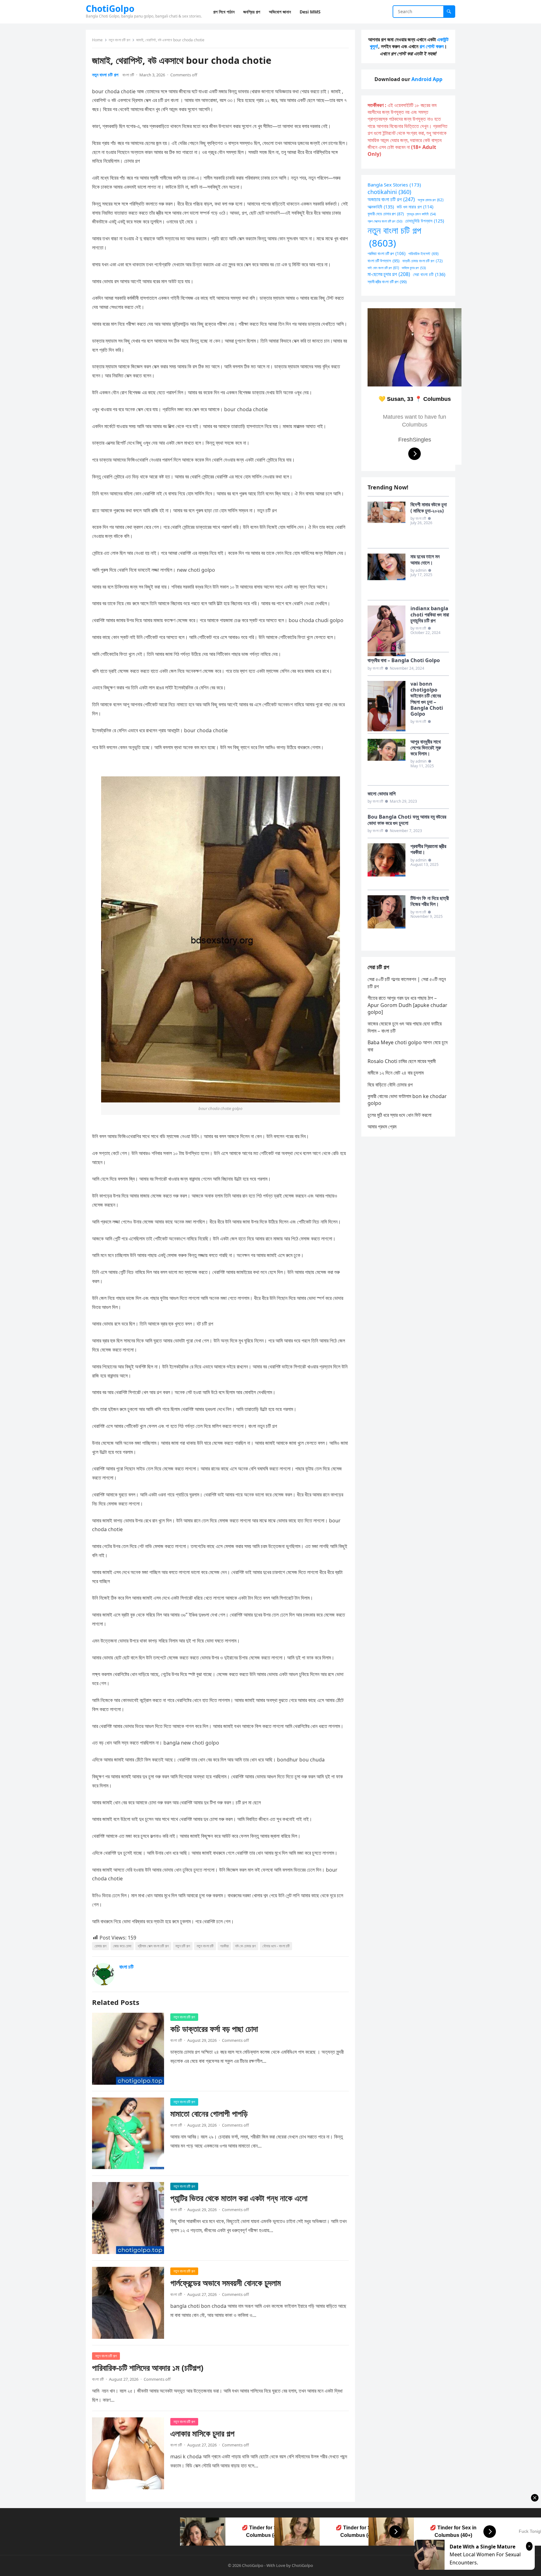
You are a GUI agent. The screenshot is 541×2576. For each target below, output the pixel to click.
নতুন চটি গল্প (183, 1946)
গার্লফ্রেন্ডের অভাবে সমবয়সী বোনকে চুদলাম (226, 2283)
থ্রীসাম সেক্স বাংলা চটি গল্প (153, 1946)
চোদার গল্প (100, 1946)
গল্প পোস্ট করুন (432, 46)
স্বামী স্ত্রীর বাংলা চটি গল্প (387, 282)
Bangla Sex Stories (394, 185)
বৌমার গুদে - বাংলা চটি (276, 1946)
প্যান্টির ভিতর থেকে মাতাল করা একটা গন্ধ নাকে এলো (239, 2198)
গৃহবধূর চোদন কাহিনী (421, 214)
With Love (276, 2565)
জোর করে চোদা (122, 1946)
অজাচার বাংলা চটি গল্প (391, 199)
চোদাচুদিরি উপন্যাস (425, 221)
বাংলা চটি (128, 75)
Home (97, 40)
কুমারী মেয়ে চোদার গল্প (386, 214)
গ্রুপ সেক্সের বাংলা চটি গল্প (385, 221)
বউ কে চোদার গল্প (245, 1946)
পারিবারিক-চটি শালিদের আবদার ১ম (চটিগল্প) (148, 2368)
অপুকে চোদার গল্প (430, 200)
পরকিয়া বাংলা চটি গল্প (386, 253)
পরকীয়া (224, 1946)
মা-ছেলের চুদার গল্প (389, 274)
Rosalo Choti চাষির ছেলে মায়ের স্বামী (402, 1061)
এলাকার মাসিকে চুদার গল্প (202, 2433)
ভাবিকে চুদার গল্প (414, 268)
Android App (427, 79)
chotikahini (389, 192)
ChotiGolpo (110, 8)
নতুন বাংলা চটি (205, 1946)
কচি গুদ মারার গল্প (415, 207)
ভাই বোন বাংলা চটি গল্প (383, 268)
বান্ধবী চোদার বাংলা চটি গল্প (422, 261)
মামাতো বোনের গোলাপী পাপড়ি (209, 2114)
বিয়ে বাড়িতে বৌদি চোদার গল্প (390, 1085)
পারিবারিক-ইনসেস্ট (423, 253)
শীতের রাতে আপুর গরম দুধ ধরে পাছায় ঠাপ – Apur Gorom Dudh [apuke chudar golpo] (407, 1005)
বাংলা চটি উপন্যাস (384, 261)
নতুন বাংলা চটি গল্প (119, 40)
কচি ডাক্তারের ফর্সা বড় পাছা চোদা (214, 2029)
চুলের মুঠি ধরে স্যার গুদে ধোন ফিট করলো (399, 1115)
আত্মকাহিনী (381, 207)
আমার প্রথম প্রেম (382, 1127)
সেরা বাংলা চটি (429, 274)
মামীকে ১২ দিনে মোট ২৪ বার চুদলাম (396, 1073)
